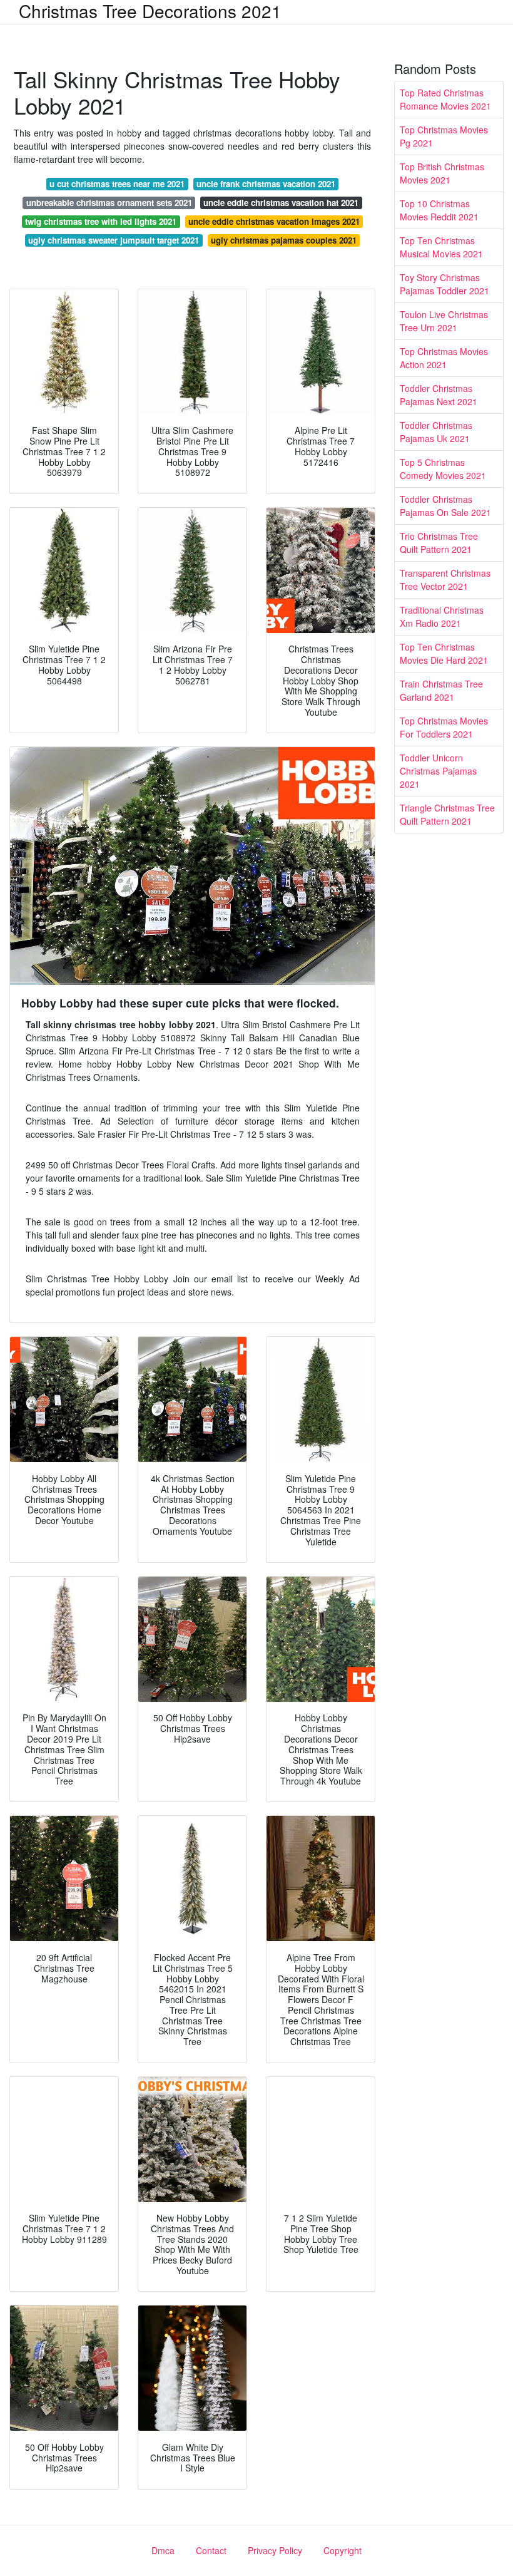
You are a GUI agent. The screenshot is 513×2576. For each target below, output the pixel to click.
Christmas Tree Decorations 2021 (150, 11)
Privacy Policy (275, 2550)
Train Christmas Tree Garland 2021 (441, 690)
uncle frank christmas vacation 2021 (266, 184)
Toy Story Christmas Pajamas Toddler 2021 (444, 284)
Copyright (343, 2550)
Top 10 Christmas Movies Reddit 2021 (439, 210)
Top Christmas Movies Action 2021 (444, 358)
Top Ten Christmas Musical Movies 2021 (441, 247)
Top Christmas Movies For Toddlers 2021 (444, 727)
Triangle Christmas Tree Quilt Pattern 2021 (447, 814)
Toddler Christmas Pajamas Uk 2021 (436, 432)
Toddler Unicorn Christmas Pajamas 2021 (438, 771)
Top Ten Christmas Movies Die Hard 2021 (444, 653)
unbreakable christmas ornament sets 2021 (109, 203)
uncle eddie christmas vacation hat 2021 (281, 203)
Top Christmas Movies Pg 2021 (444, 136)
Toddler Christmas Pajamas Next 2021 (439, 395)
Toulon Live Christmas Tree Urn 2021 (444, 321)
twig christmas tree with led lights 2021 (101, 221)
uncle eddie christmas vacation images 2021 (274, 221)
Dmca (163, 2550)
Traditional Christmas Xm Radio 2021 (442, 616)
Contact (211, 2550)
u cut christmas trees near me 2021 (117, 184)
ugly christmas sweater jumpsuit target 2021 (114, 240)
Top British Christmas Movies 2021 (442, 173)
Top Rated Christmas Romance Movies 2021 (445, 99)
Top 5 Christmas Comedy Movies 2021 (443, 469)
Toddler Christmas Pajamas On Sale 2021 (445, 506)
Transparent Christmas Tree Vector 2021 (445, 580)
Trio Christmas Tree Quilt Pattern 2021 (439, 543)
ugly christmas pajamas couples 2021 (284, 240)
